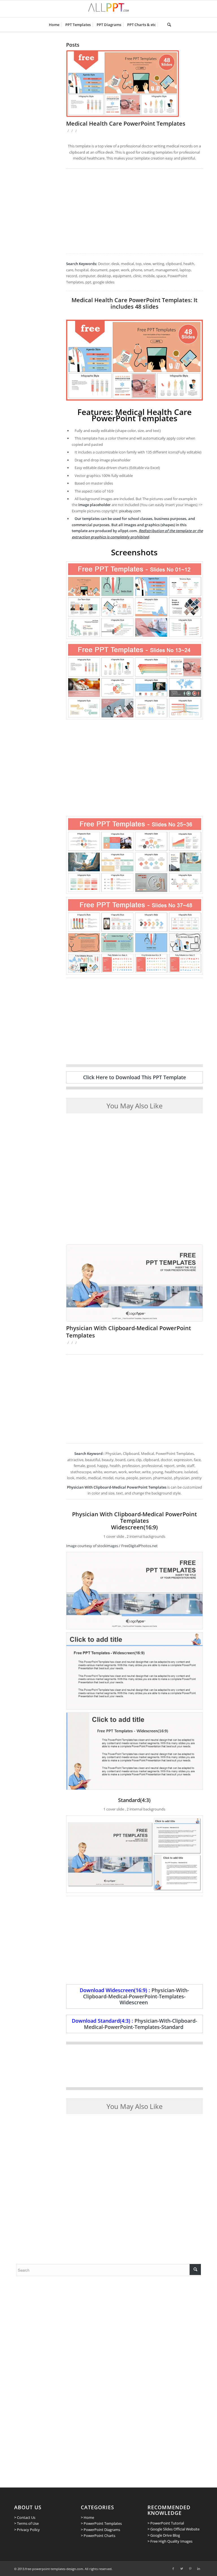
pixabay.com (130, 511)
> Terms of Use (26, 2523)
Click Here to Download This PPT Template (134, 1077)
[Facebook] (173, 2569)
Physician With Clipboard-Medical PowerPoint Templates (129, 1332)
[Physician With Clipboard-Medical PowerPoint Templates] (134, 1283)
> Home (87, 2517)
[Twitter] (182, 2569)
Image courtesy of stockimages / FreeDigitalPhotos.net (112, 1546)
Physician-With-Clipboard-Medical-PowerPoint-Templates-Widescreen (136, 1996)
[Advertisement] (134, 211)
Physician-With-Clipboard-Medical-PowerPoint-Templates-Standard (141, 2024)
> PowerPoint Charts (98, 2536)
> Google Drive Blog (164, 2535)
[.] (161, 25)
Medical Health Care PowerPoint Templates (126, 123)
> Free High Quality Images (170, 2541)
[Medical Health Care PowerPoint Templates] (134, 84)
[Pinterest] (190, 2569)
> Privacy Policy (27, 2530)
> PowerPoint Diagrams (100, 2530)
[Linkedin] (199, 2569)
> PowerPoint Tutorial (166, 2523)
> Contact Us (25, 2517)
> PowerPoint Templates (101, 2523)
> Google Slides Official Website (173, 2529)
